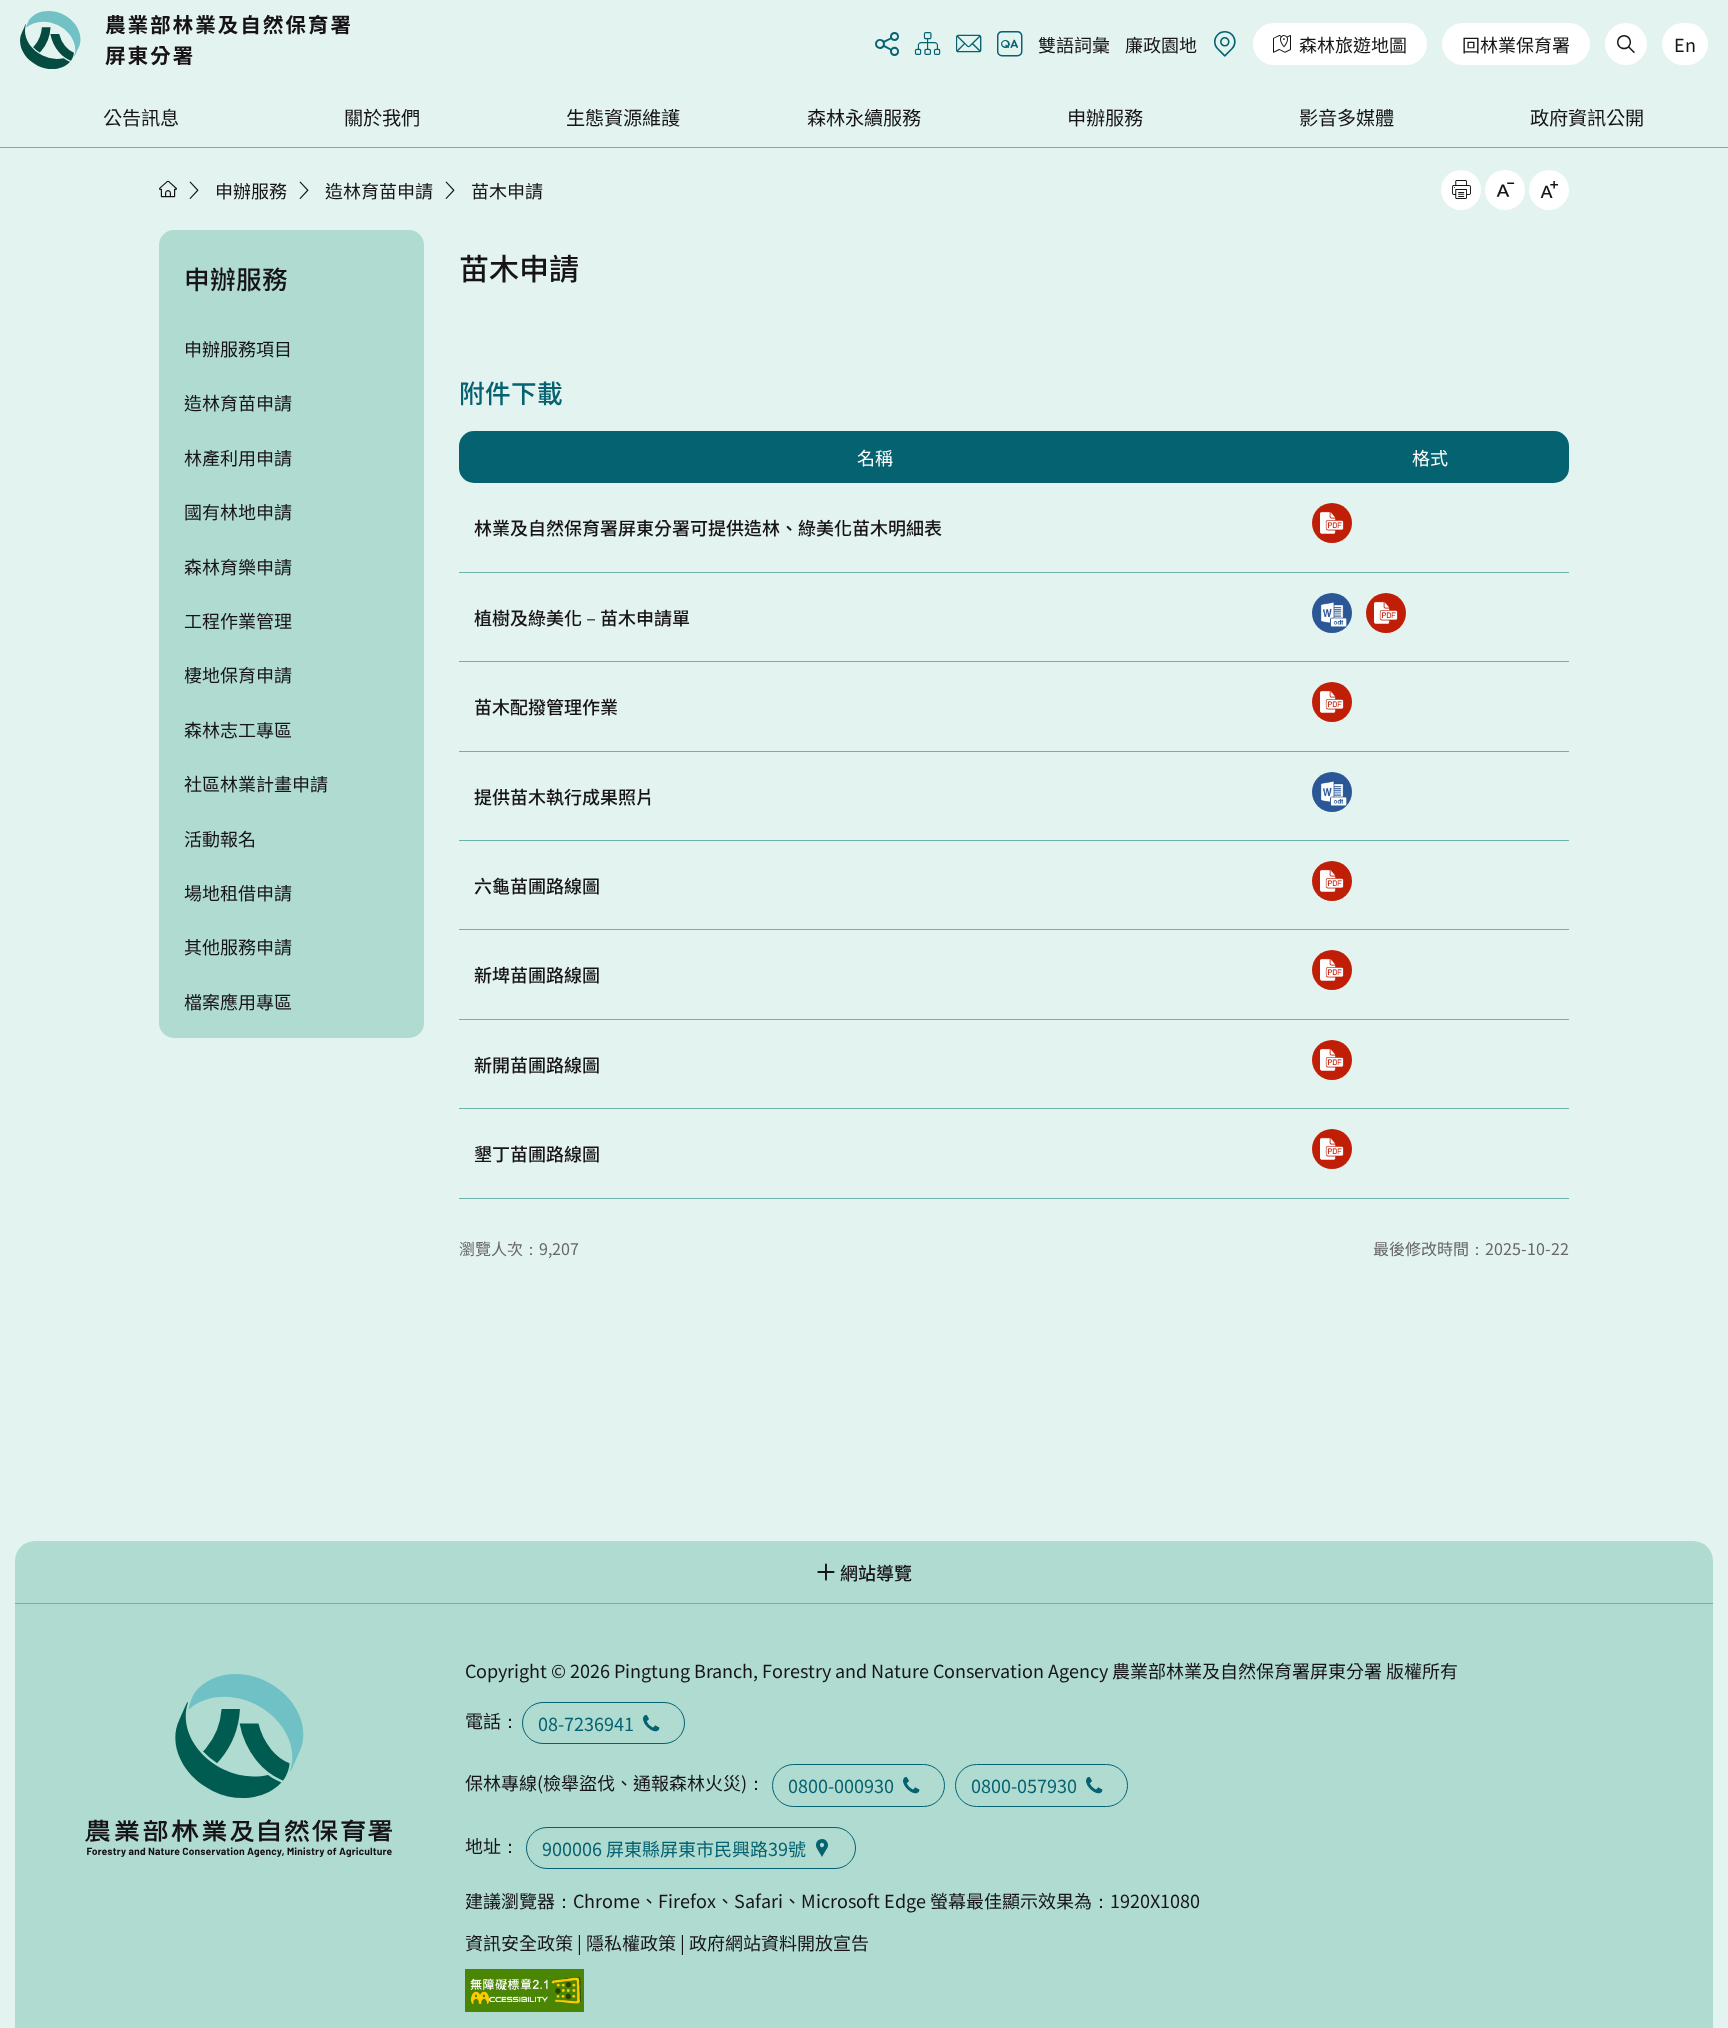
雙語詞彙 (1074, 44)
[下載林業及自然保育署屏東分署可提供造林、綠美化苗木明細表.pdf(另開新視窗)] (1332, 523)
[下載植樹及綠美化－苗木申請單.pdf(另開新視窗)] (1386, 613)
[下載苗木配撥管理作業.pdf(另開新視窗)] (1332, 702)
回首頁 (185, 40)
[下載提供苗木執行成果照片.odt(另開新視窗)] (1332, 792)
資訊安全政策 (519, 1942)
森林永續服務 (864, 117)
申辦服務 (1105, 117)
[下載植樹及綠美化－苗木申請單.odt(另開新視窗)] (1332, 613)
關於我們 (382, 117)
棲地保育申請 (238, 674)
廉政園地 (1161, 44)
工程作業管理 (238, 620)
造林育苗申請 (379, 190)
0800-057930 (1024, 1785)
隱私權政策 (631, 1942)
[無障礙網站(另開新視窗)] (525, 1990)
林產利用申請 (238, 457)
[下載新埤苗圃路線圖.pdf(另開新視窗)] (1332, 970)
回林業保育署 (1516, 44)
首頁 (168, 189)
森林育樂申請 (238, 566)
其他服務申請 (238, 946)
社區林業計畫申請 (256, 783)
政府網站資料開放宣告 (779, 1942)
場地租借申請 (238, 892)
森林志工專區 (238, 729)
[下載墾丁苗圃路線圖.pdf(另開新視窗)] (1332, 1149)
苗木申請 (507, 190)
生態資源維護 (623, 117)
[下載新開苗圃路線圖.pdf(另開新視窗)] (1332, 1060)
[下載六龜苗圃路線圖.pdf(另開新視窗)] (1332, 881)
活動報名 (220, 838)
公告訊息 (141, 117)
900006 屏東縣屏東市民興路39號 (674, 1848)
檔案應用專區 (238, 1001)
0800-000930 (841, 1785)
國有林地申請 (238, 511)
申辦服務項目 (238, 348)
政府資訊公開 (1587, 117)
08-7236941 (586, 1723)
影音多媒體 (1346, 117)
